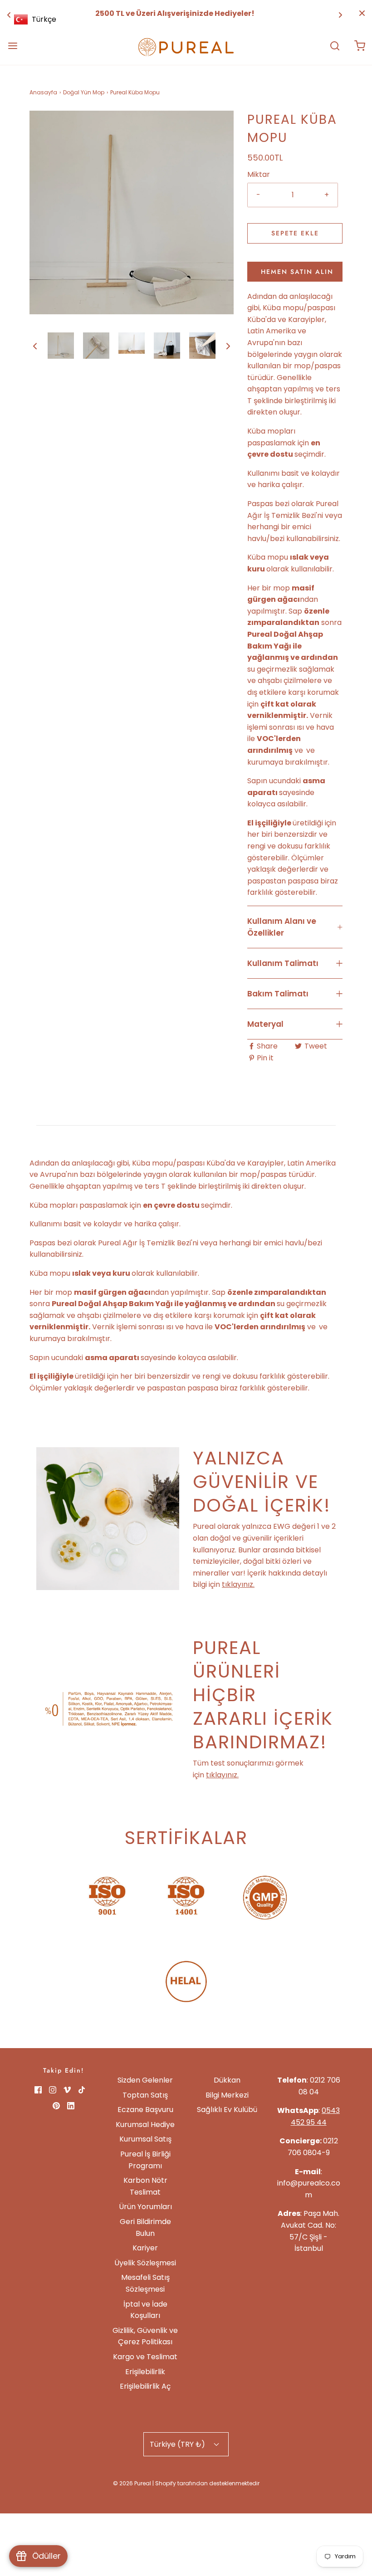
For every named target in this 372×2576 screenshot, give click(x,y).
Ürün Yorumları (145, 2207)
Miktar (259, 174)
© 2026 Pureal (132, 2483)
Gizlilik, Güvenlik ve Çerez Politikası (145, 2336)
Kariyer (145, 2248)
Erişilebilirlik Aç (145, 2386)
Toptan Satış (145, 2095)
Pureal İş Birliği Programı (145, 2160)
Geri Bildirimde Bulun (145, 2227)
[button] (35, 346)
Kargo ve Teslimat (145, 2357)
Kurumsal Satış (145, 2139)
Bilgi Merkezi (227, 2095)
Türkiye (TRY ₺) (178, 2444)
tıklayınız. (238, 1584)
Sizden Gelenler (145, 2080)
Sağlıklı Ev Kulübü (227, 2110)
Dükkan (227, 2080)
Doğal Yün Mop (84, 92)
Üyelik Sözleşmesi (145, 2263)
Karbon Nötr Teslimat (145, 2186)
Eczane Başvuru (145, 2110)
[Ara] (335, 46)
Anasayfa (43, 92)
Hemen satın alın (297, 272)
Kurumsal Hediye (145, 2125)
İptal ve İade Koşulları (145, 2310)
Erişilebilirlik (145, 2372)
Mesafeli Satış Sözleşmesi (145, 2283)
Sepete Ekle (295, 233)
